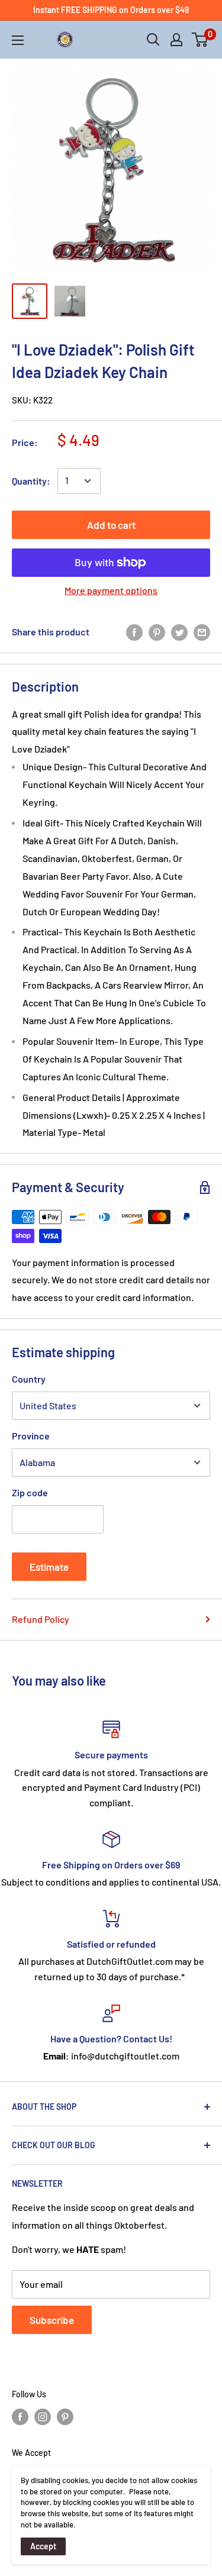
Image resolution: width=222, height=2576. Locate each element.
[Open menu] (18, 40)
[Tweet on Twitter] (179, 632)
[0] (200, 40)
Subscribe (52, 2320)
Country (29, 1379)
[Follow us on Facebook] (20, 2417)
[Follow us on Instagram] (43, 2417)
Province (31, 1436)
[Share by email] (202, 632)
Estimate (49, 1567)
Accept (43, 2546)
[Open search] (153, 40)
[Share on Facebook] (134, 632)
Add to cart (111, 525)
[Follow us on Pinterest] (65, 2417)
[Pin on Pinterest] (157, 632)
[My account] (176, 40)
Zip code (30, 1492)
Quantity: (31, 481)
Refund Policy (41, 1619)
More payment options (111, 590)
